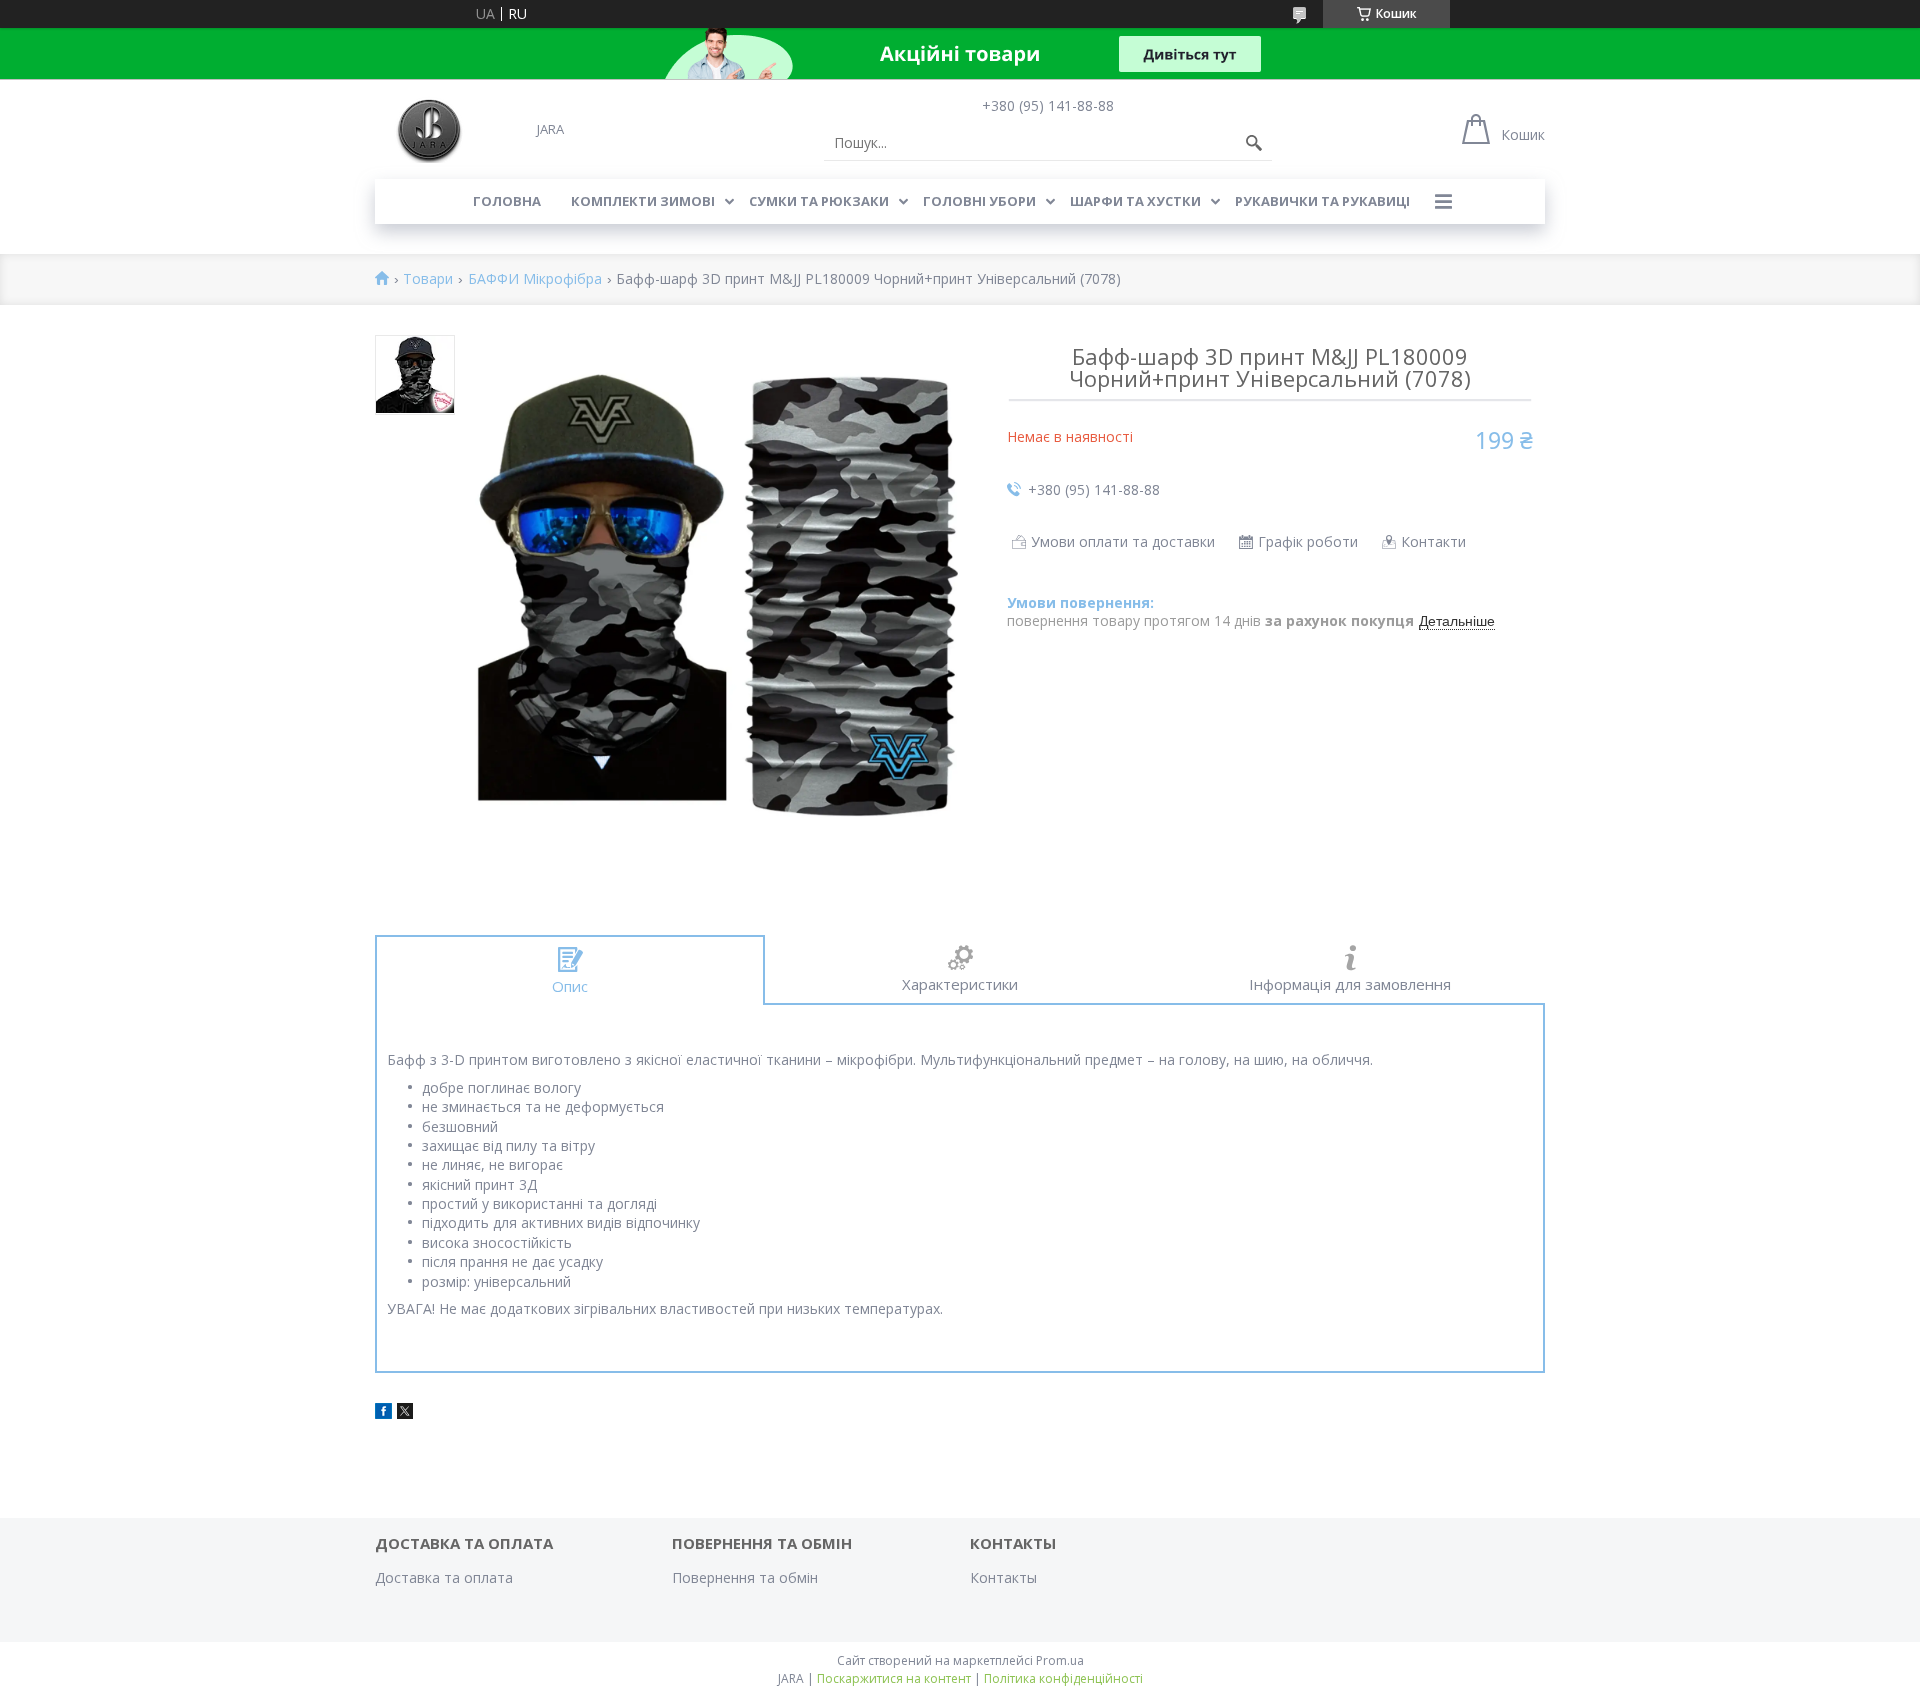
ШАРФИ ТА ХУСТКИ (1135, 201)
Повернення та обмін (745, 1577)
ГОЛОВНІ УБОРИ (979, 201)
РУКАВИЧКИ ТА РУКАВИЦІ (1322, 201)
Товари (428, 279)
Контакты (1003, 1577)
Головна (507, 201)
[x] (405, 1413)
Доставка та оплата (444, 1577)
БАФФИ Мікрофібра (535, 279)
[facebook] (383, 1413)
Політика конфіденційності (1063, 1678)
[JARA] (427, 128)
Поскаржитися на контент (894, 1678)
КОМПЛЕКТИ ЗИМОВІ (643, 201)
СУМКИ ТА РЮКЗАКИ (819, 201)
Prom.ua (1060, 1660)
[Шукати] (1254, 143)
